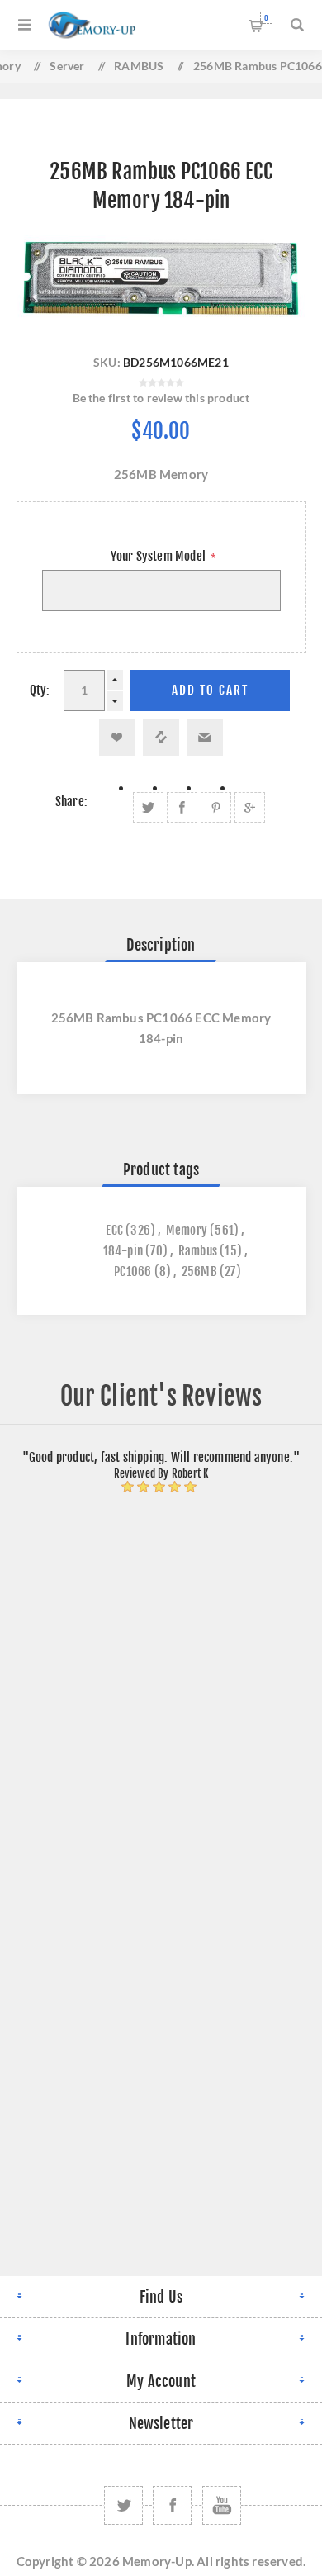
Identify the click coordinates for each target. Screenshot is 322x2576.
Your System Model (160, 556)
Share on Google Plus (250, 807)
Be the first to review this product (161, 398)
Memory (187, 1230)
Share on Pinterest (216, 807)
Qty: (40, 690)
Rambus (198, 1251)
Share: (71, 802)
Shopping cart (266, 18)
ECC (114, 1230)
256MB (199, 1271)
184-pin (123, 1251)
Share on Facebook (182, 807)
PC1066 (133, 1271)
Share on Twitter (148, 807)
